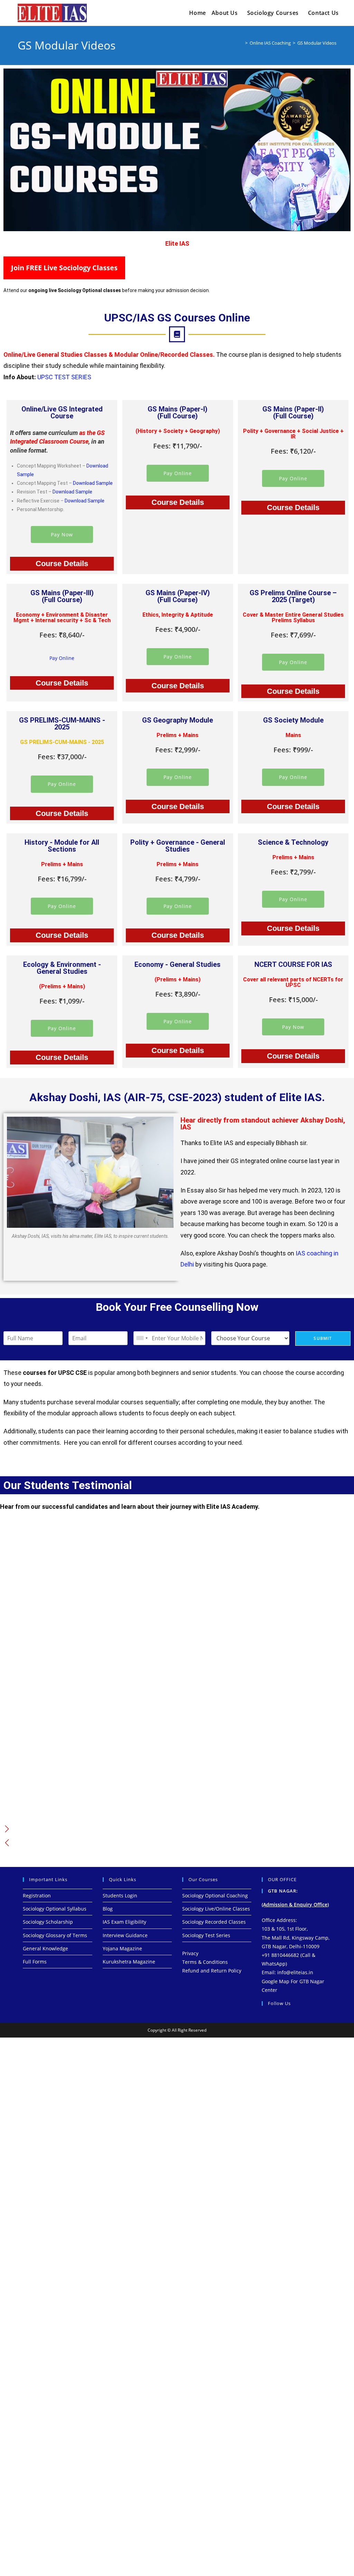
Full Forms (35, 1962)
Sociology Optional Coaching (215, 1895)
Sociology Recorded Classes (214, 1922)
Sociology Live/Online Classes (216, 1909)
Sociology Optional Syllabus (55, 1909)
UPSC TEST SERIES (64, 377)
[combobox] (142, 1338)
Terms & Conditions (205, 1962)
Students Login (120, 1895)
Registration (37, 1895)
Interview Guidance (125, 1935)
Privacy (190, 1953)
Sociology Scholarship (48, 1922)
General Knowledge (45, 1948)
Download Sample (93, 483)
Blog (108, 1909)
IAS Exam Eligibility (124, 1922)
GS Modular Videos (317, 43)
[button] (7, 1829)
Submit (323, 1338)
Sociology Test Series (206, 1935)
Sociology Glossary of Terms (55, 1935)
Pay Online (178, 473)
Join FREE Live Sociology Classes (64, 268)
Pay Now (62, 534)
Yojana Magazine (122, 1948)
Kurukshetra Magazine (129, 1962)
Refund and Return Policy (212, 1971)
